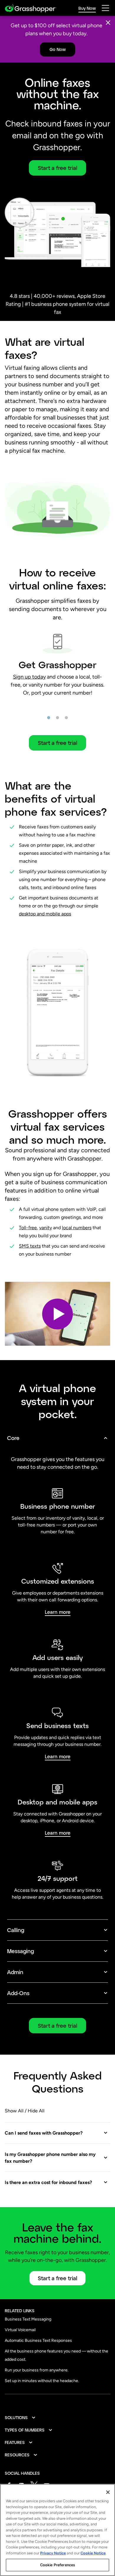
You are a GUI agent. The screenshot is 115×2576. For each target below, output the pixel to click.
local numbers (77, 1228)
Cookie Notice (93, 2553)
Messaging (20, 1951)
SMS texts (30, 1246)
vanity (46, 1228)
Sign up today (29, 677)
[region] (57, 2530)
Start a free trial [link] (57, 2026)
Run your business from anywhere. (37, 2370)
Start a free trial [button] (57, 168)
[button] (57, 1314)
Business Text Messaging (28, 2319)
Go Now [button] (58, 49)
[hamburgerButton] (105, 8)
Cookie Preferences (57, 2565)
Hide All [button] (36, 2111)
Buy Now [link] (87, 8)
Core (13, 1438)
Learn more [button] (58, 1612)
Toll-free (28, 1228)
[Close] (108, 23)
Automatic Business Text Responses (38, 2340)
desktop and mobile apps (45, 914)
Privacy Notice (53, 2553)
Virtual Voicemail (20, 2330)
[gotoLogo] (31, 8)
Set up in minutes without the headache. (42, 2381)
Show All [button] (14, 2111)
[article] (57, 658)
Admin (15, 1972)
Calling (16, 1930)
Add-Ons (18, 1993)
